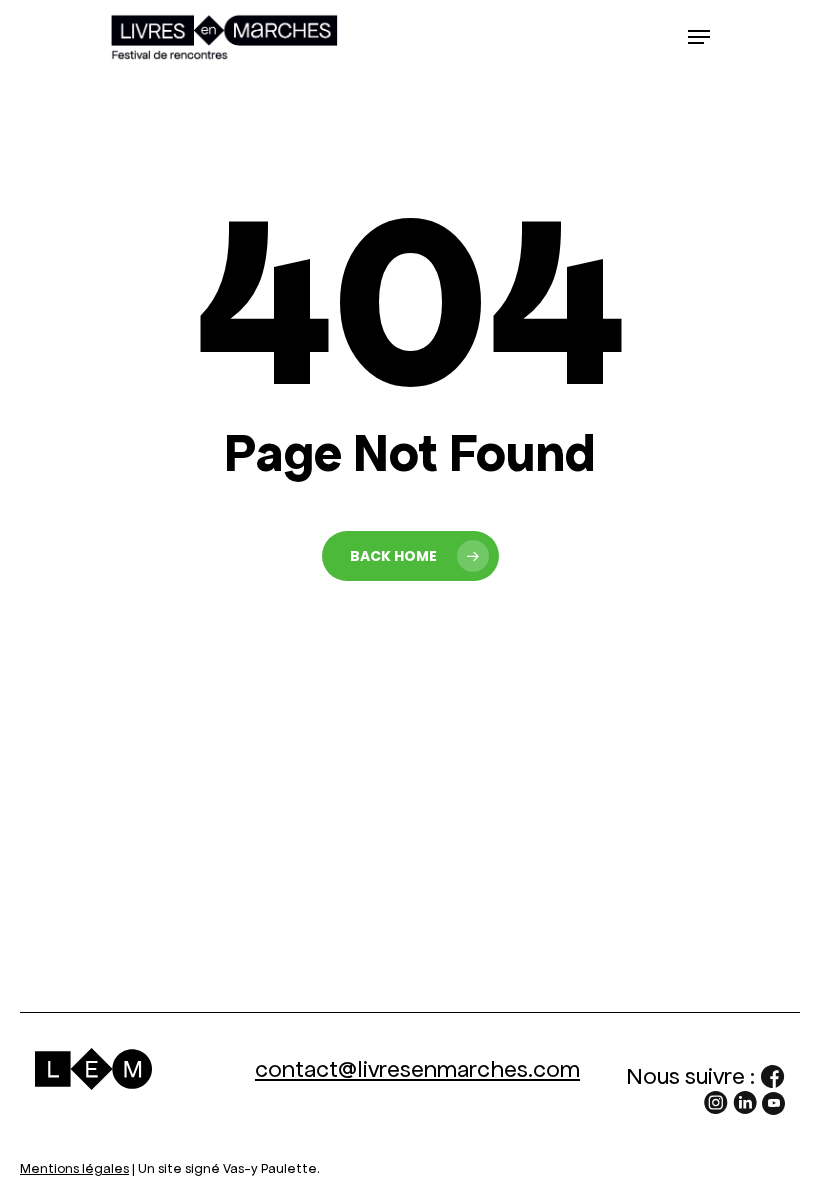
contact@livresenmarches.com (417, 1069)
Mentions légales (74, 1168)
